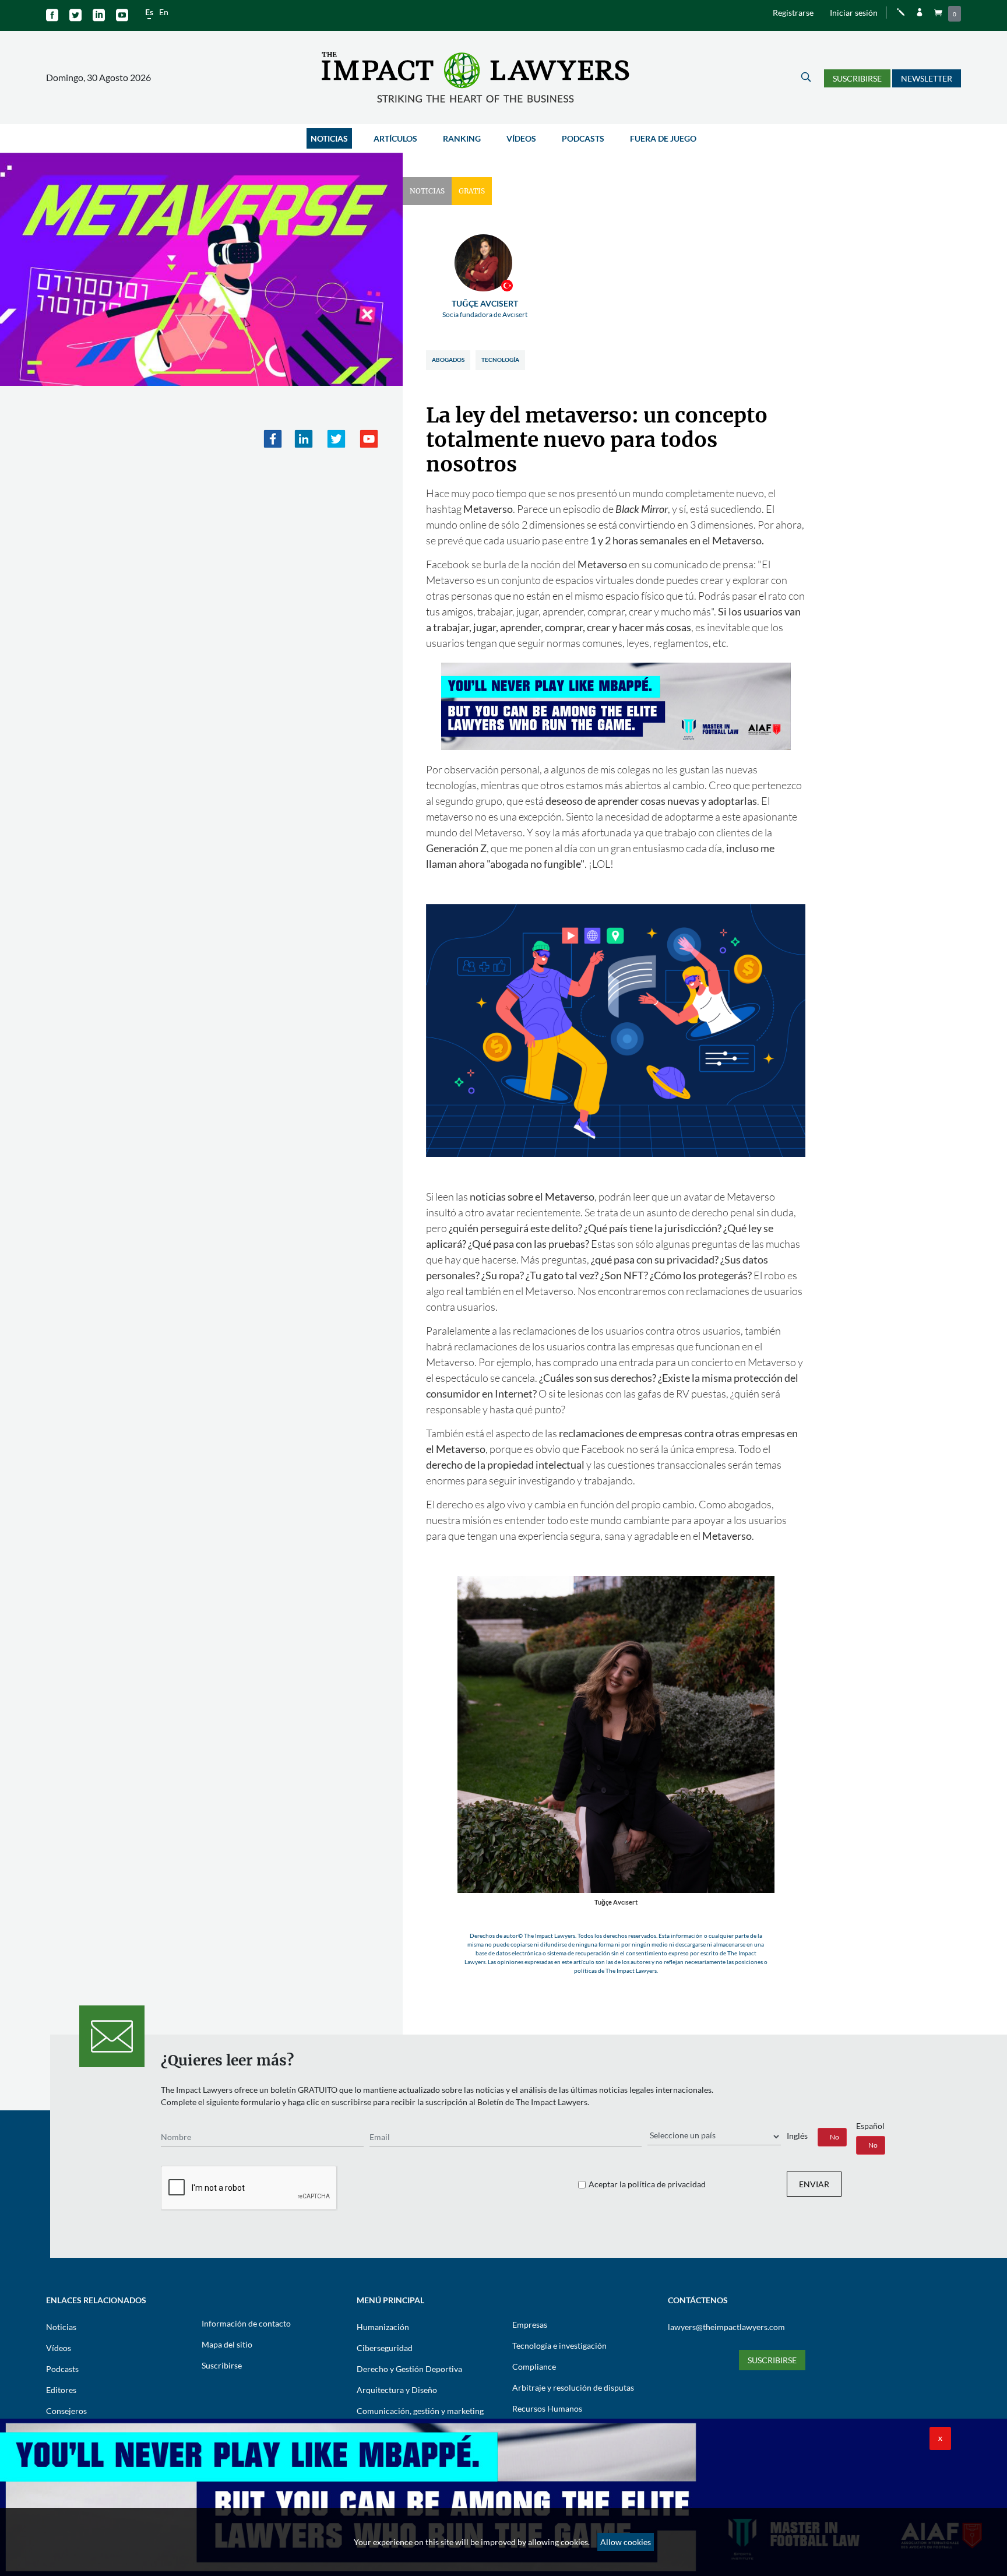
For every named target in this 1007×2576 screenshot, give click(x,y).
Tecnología (500, 360)
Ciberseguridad (385, 2348)
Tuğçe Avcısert (485, 309)
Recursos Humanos (547, 2408)
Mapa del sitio (227, 2344)
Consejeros (66, 2411)
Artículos (395, 138)
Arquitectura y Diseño (397, 2390)
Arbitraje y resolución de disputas (573, 2387)
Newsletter (927, 78)
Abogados (448, 360)
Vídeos (521, 138)
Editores (61, 2390)
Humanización (383, 2327)
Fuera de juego (663, 138)
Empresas (530, 2325)
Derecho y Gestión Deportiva (409, 2369)
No (835, 2137)
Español (870, 2126)
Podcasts (583, 138)
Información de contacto (246, 2323)
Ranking (462, 138)
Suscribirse (857, 78)
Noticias (329, 138)
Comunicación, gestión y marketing (420, 2411)
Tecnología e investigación (559, 2346)
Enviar (814, 2184)
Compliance (534, 2366)
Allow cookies (626, 2542)
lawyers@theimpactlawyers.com (726, 2327)
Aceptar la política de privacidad (647, 2184)
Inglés (797, 2136)
